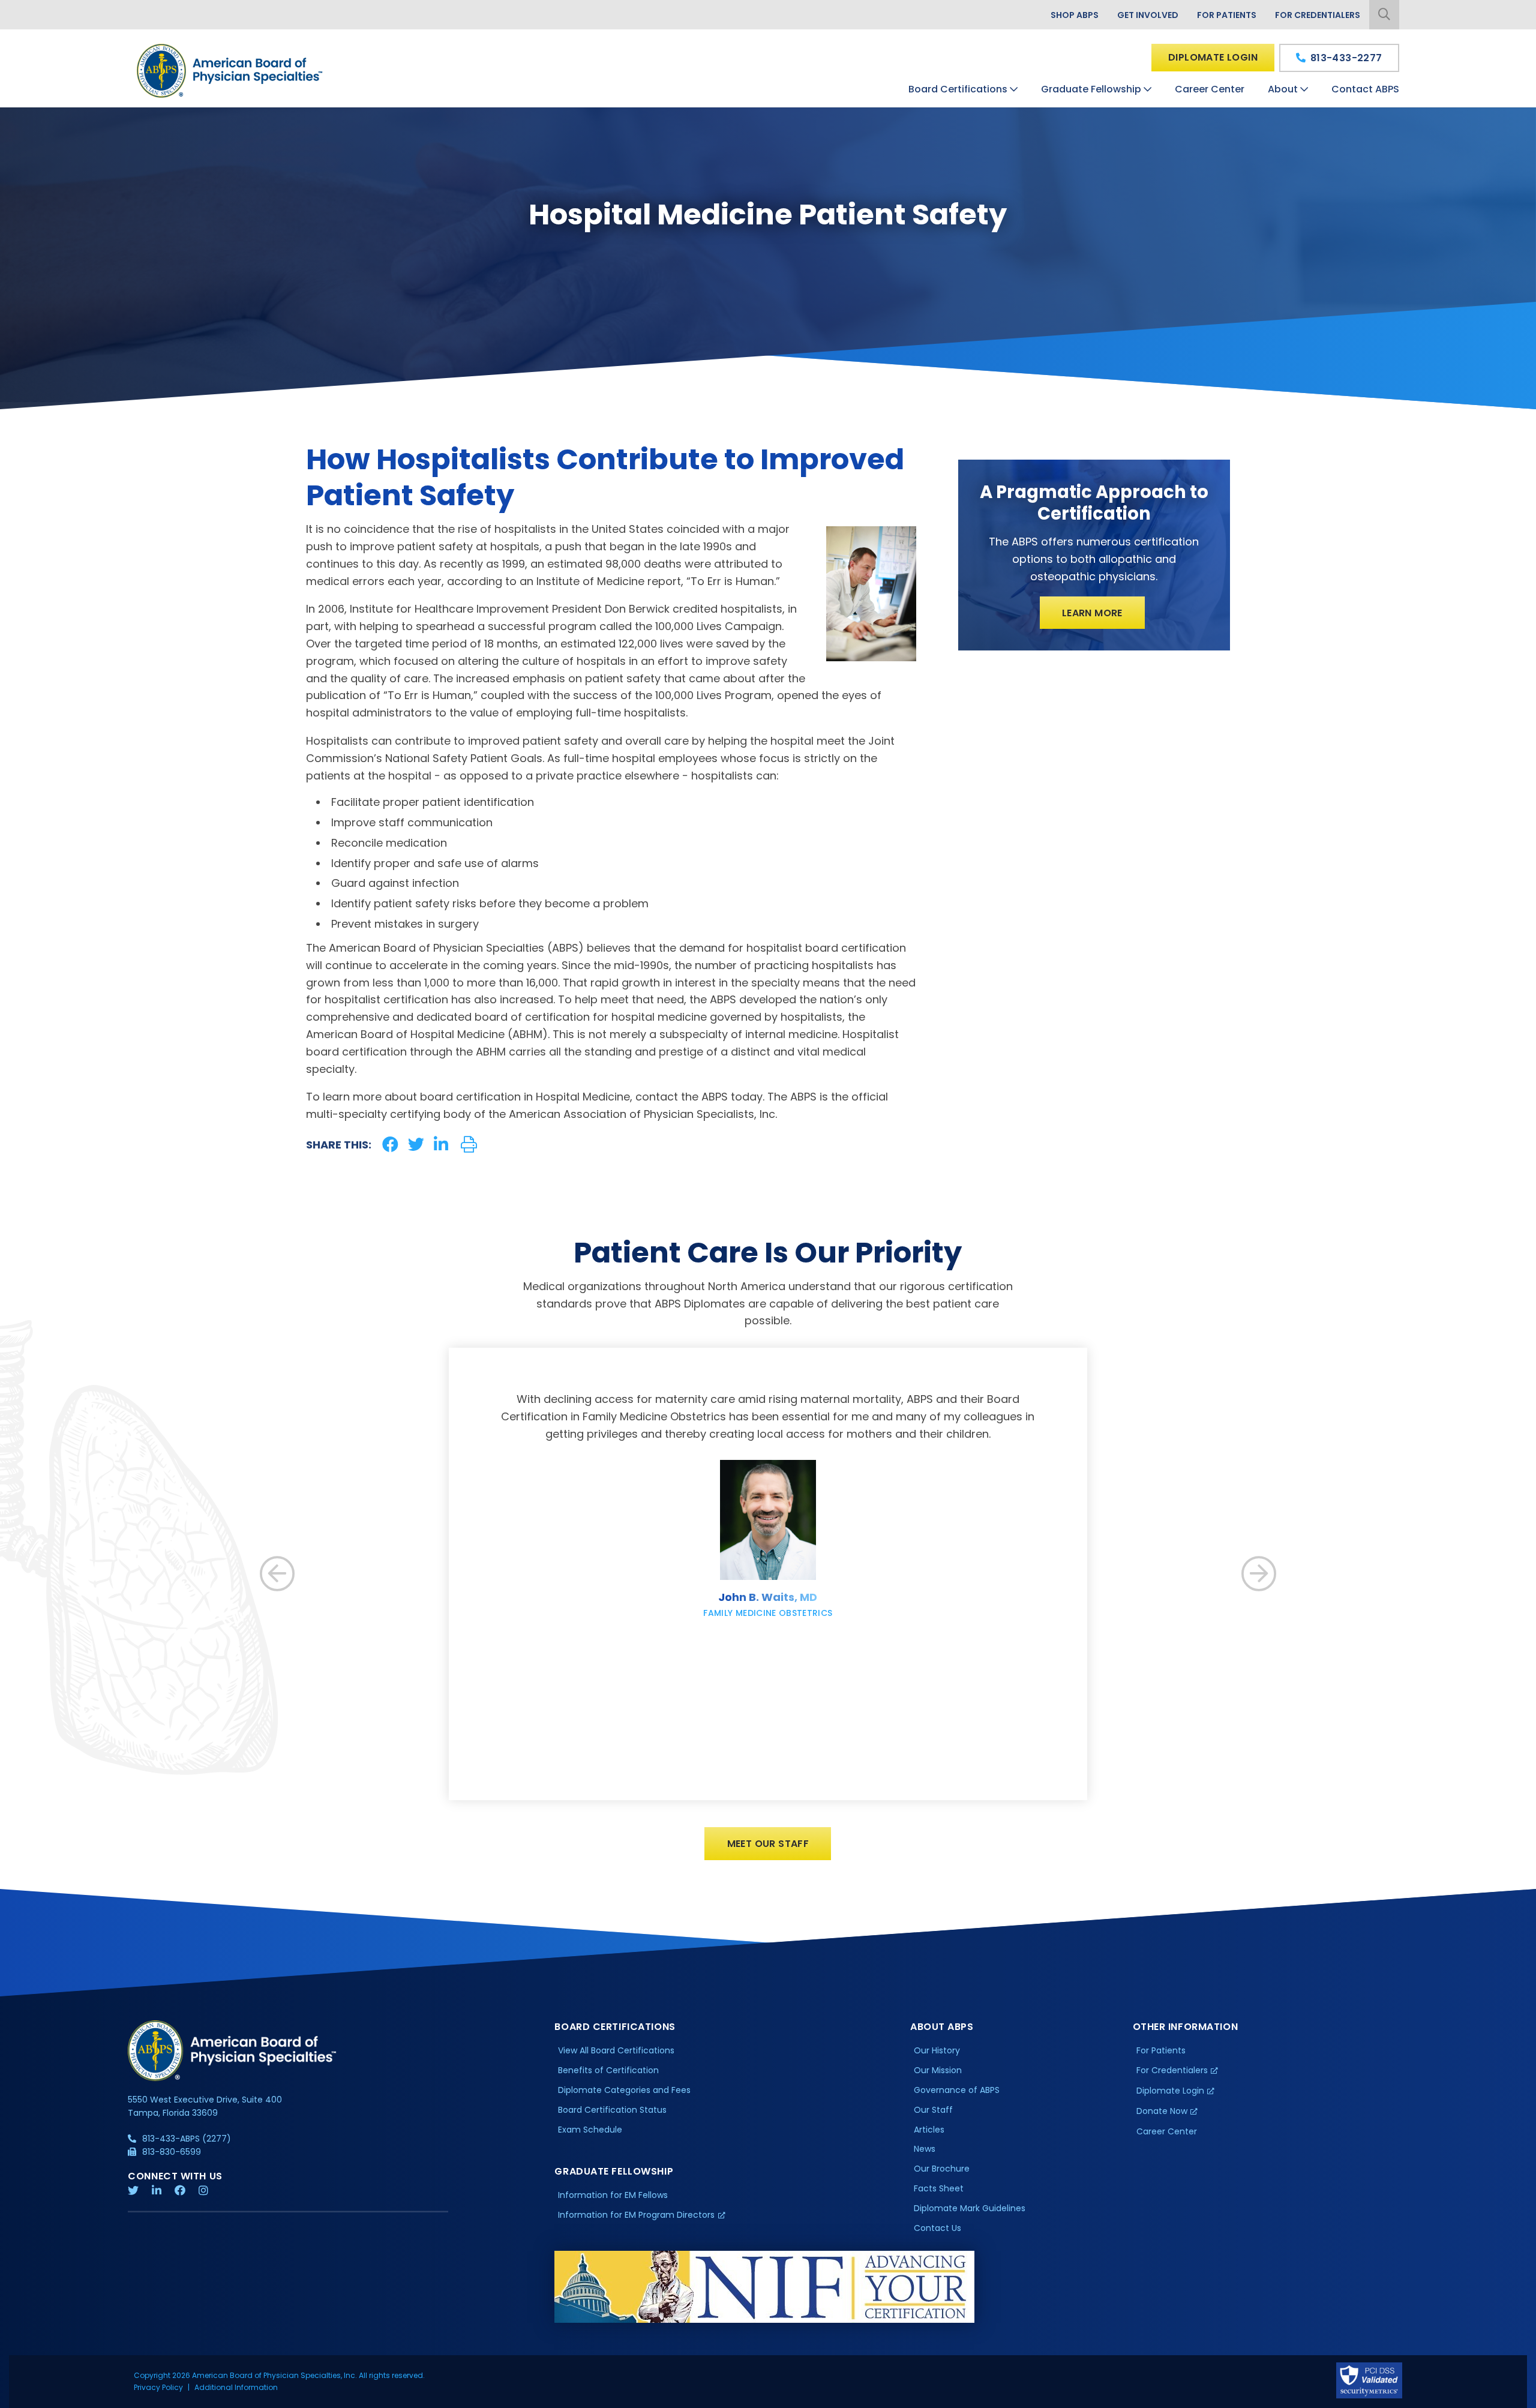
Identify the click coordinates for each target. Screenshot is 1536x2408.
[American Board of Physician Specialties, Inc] (230, 71)
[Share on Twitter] (416, 1145)
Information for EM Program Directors (636, 2215)
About (1283, 89)
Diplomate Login (1213, 57)
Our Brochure (942, 2169)
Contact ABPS (1365, 89)
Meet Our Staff (768, 1844)
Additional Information (236, 2387)
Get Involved (1148, 15)
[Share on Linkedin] (441, 1145)
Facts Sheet (939, 2188)
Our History (937, 2050)
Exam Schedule (590, 2130)
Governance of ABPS (957, 2090)
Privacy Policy (158, 2387)
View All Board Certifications (616, 2050)
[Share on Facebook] (390, 1145)
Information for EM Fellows (613, 2195)
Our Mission (938, 2070)
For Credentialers (1318, 15)
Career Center (1210, 89)
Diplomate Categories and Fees (624, 2090)
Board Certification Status (612, 2110)
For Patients (1227, 15)
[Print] (469, 1145)
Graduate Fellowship (1091, 89)
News (925, 2149)
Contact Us (937, 2228)
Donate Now (1162, 2111)
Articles (929, 2130)
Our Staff (933, 2110)
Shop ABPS (1075, 15)
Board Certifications (958, 89)
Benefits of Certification (608, 2070)
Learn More (1092, 613)
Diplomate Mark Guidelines (970, 2208)
